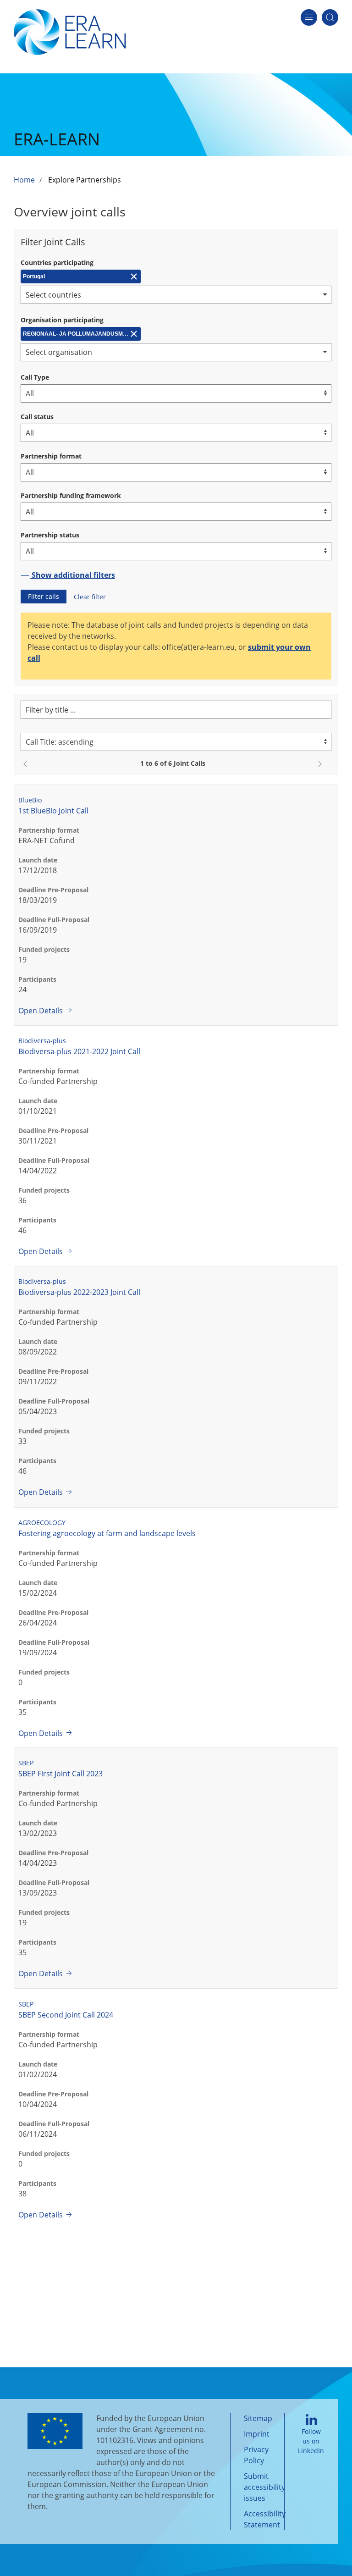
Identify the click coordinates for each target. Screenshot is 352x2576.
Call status (37, 417)
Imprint (257, 2434)
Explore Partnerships (85, 180)
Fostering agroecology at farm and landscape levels (107, 1533)
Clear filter (90, 597)
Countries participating (57, 263)
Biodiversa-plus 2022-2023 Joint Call (79, 1292)
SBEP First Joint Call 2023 (60, 1774)
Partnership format (51, 456)
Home (24, 180)
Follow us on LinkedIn (311, 2441)
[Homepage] (70, 31)
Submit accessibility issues (264, 2487)
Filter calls (44, 596)
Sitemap (258, 2418)
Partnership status (50, 535)
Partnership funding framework (71, 495)
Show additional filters (72, 575)
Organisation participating (62, 320)
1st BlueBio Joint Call (53, 811)
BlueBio (30, 800)
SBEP (26, 1763)
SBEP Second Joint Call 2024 (66, 2015)
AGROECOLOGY (42, 1523)
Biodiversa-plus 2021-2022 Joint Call (79, 1051)
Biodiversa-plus (42, 1041)
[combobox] (176, 295)
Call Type (35, 377)
